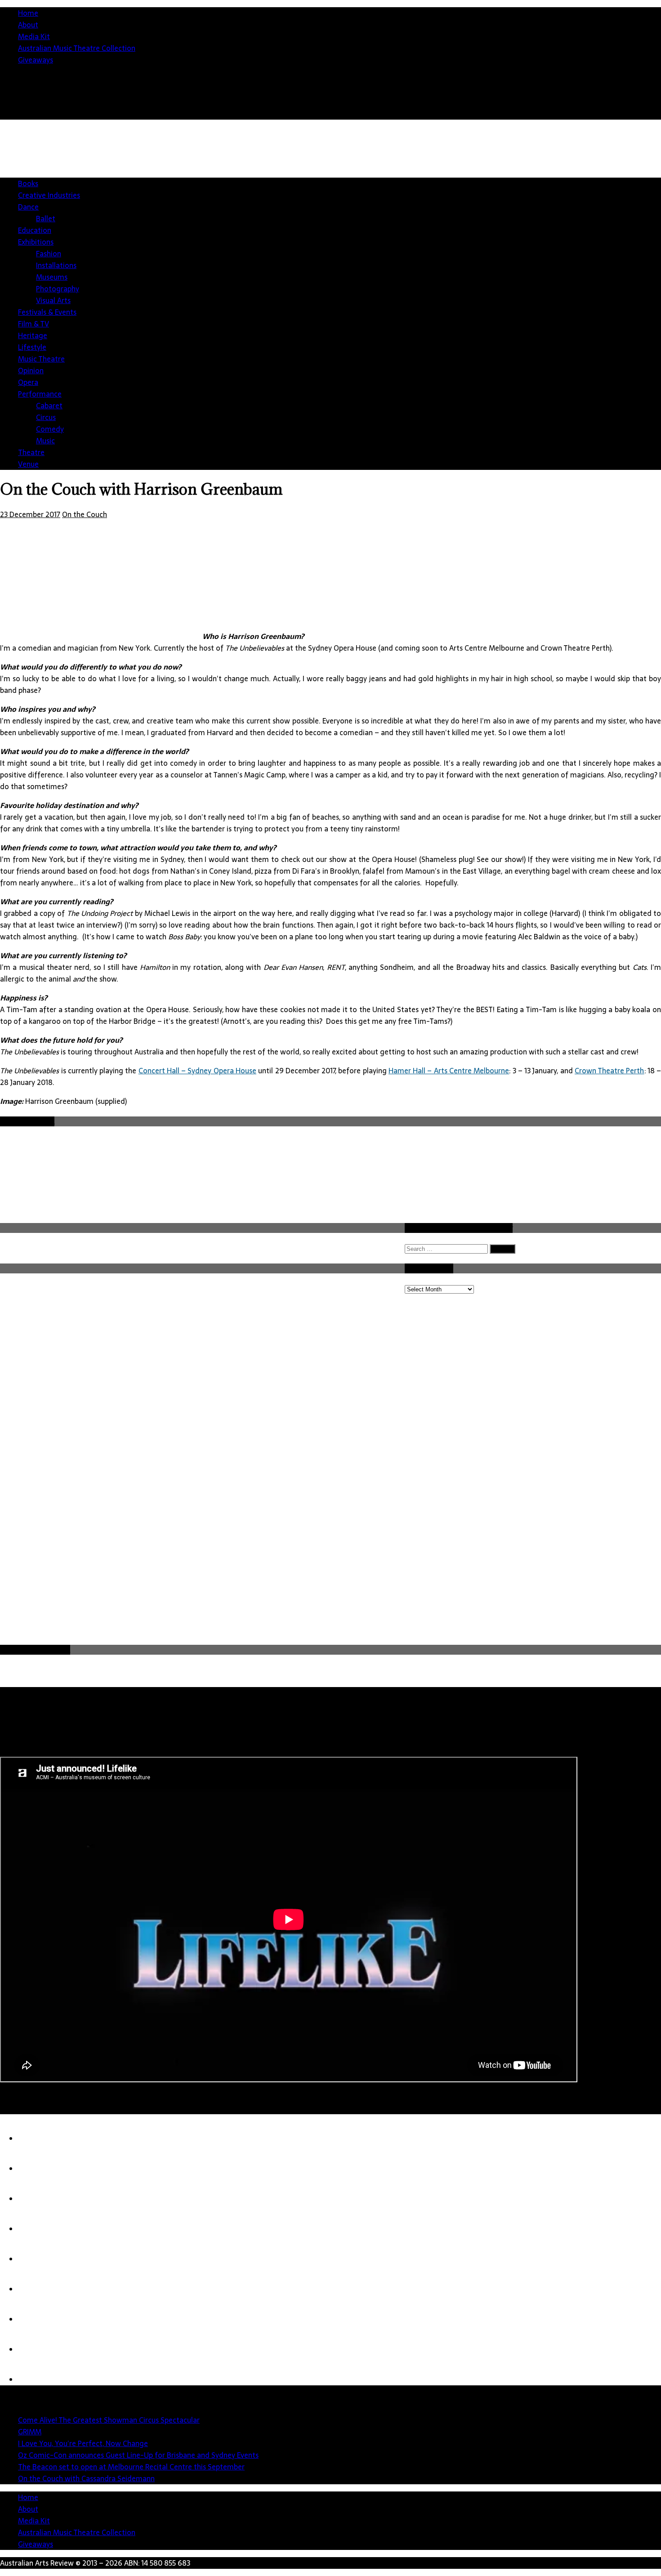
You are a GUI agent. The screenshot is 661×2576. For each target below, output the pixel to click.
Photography (58, 289)
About (28, 25)
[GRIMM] (36, 2138)
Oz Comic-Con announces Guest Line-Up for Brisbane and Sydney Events (138, 2455)
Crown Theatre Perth (610, 1071)
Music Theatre (41, 359)
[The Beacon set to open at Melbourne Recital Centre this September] (36, 2229)
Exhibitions (36, 242)
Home (28, 13)
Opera (28, 382)
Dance (28, 207)
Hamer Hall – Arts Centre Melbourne (449, 1071)
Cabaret (49, 406)
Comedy (50, 429)
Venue (28, 464)
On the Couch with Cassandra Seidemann (86, 2478)
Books (28, 183)
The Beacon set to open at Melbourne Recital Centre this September (131, 2467)
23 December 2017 (30, 514)
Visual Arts (53, 300)
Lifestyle (32, 347)
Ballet (46, 219)
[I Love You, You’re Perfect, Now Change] (36, 2169)
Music (45, 441)
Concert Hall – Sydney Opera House (197, 1071)
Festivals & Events (47, 312)
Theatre (31, 452)
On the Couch (85, 514)
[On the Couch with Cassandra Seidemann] (36, 2259)
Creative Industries (49, 195)
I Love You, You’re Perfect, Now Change (83, 2443)
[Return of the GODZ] (36, 2289)
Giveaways (36, 60)
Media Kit (34, 36)
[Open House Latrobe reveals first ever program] (36, 2380)
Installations (56, 265)
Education (35, 230)
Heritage (33, 335)
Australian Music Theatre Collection (77, 48)
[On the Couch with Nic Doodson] (36, 2349)
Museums (52, 277)
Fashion (49, 254)
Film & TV (33, 324)
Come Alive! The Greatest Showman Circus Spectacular (109, 2420)
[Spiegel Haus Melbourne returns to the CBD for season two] (36, 2319)
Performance (40, 394)
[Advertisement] (337, 1576)
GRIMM (30, 2432)
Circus (46, 417)
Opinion (31, 371)
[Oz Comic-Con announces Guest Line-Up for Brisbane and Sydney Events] (36, 2199)
